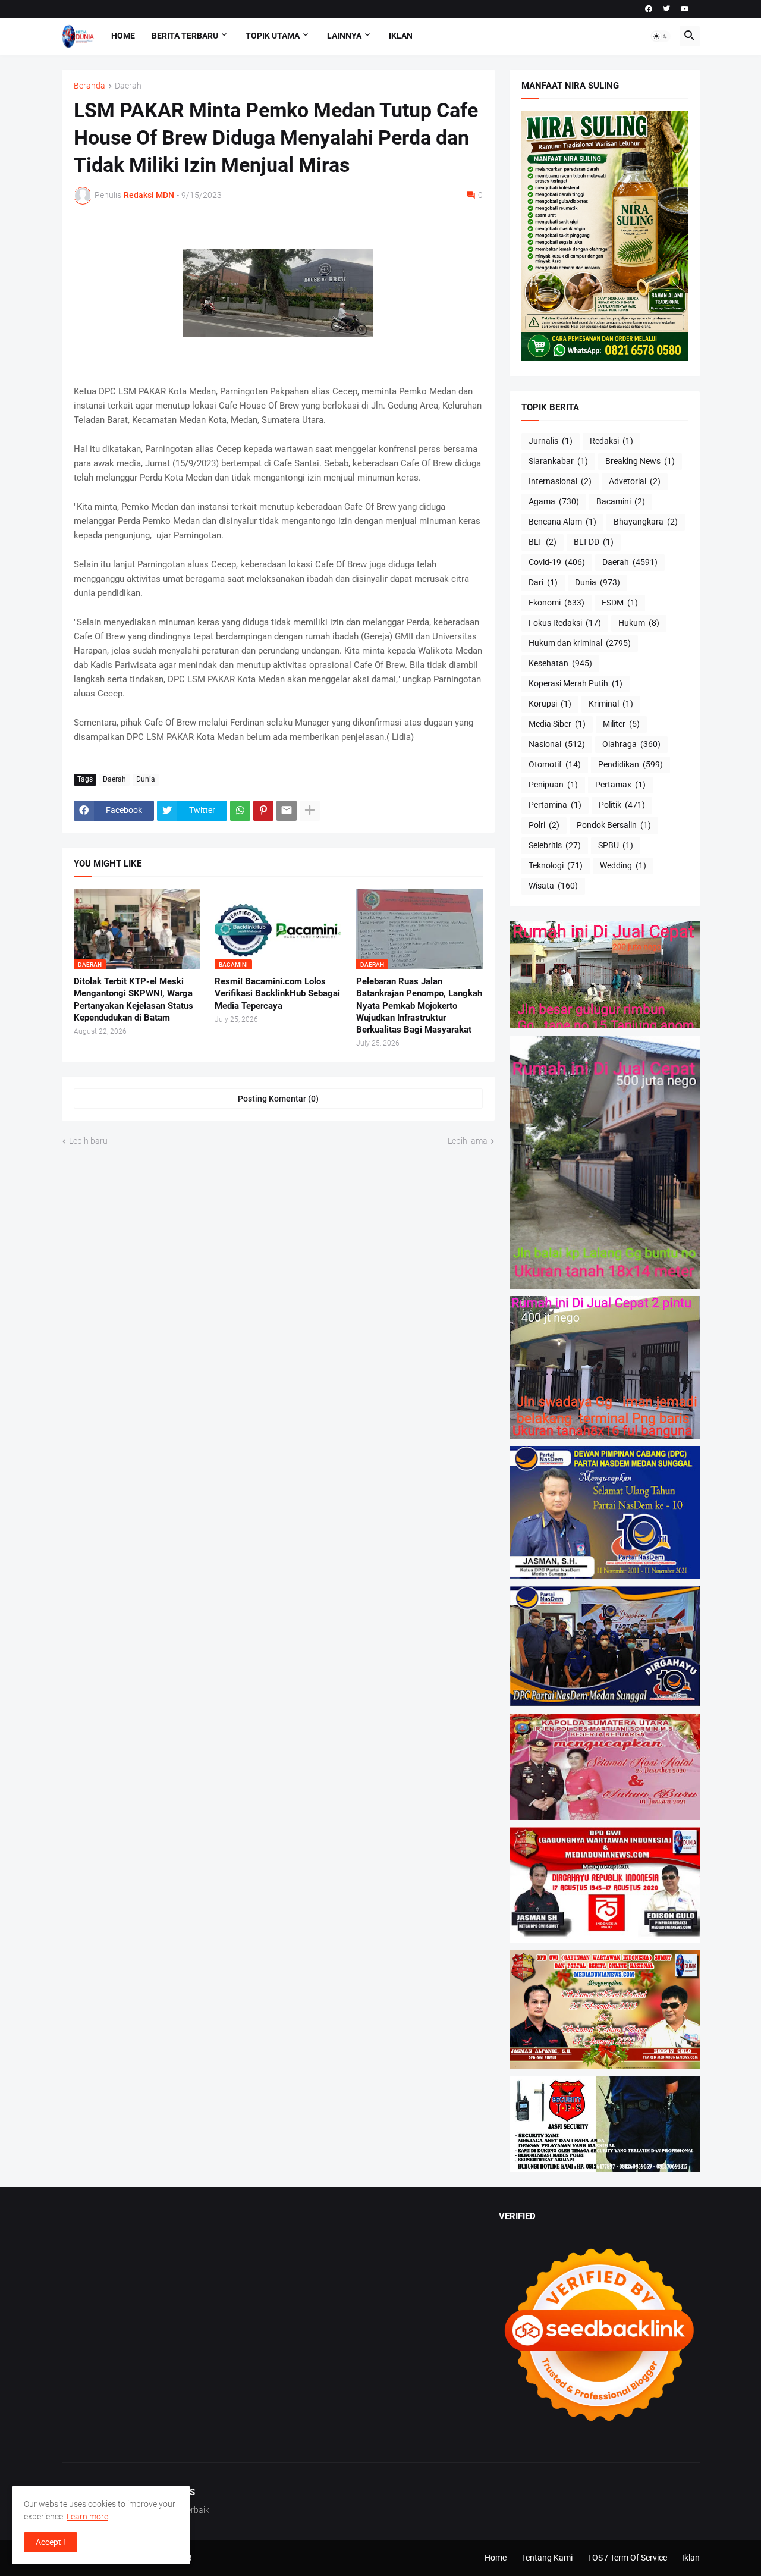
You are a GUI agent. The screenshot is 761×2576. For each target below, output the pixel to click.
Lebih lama (468, 1141)
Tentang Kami (547, 2558)
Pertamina (555, 805)
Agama (554, 501)
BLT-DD (594, 542)
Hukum (639, 623)
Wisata (553, 886)
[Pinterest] (263, 811)
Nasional (557, 744)
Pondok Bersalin (614, 825)
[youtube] (685, 9)
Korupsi (550, 704)
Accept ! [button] (51, 2542)
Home (123, 36)
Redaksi (611, 441)
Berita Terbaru (185, 36)
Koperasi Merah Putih (576, 683)
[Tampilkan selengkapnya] (310, 811)
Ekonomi (556, 603)
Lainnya (344, 36)
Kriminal (611, 704)
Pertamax (620, 785)
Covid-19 (557, 562)
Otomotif (555, 764)
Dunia (146, 779)
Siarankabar (558, 461)
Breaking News (640, 461)
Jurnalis (551, 441)
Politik (622, 805)
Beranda (89, 86)
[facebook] (649, 9)
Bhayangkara (646, 522)
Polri (544, 825)
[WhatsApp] (240, 811)
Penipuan (553, 785)
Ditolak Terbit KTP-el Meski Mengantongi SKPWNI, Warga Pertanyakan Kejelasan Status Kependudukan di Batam (133, 1000)
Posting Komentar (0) (278, 1099)
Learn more (87, 2517)
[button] (661, 36)
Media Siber (557, 724)
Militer (621, 724)
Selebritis (555, 845)
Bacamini (621, 501)
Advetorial (635, 481)
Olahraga (631, 744)
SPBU (616, 845)
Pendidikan (631, 764)
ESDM (620, 603)
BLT (543, 542)
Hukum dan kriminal (580, 643)
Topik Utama (273, 36)
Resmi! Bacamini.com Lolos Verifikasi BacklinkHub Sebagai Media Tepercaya (277, 994)
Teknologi (556, 865)
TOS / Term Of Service (627, 2558)
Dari (543, 582)
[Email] (287, 811)
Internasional (560, 481)
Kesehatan (560, 663)
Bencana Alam (562, 522)
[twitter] (666, 9)
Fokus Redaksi (565, 623)
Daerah (128, 86)
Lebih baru (88, 1141)
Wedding (623, 865)
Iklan (401, 36)
